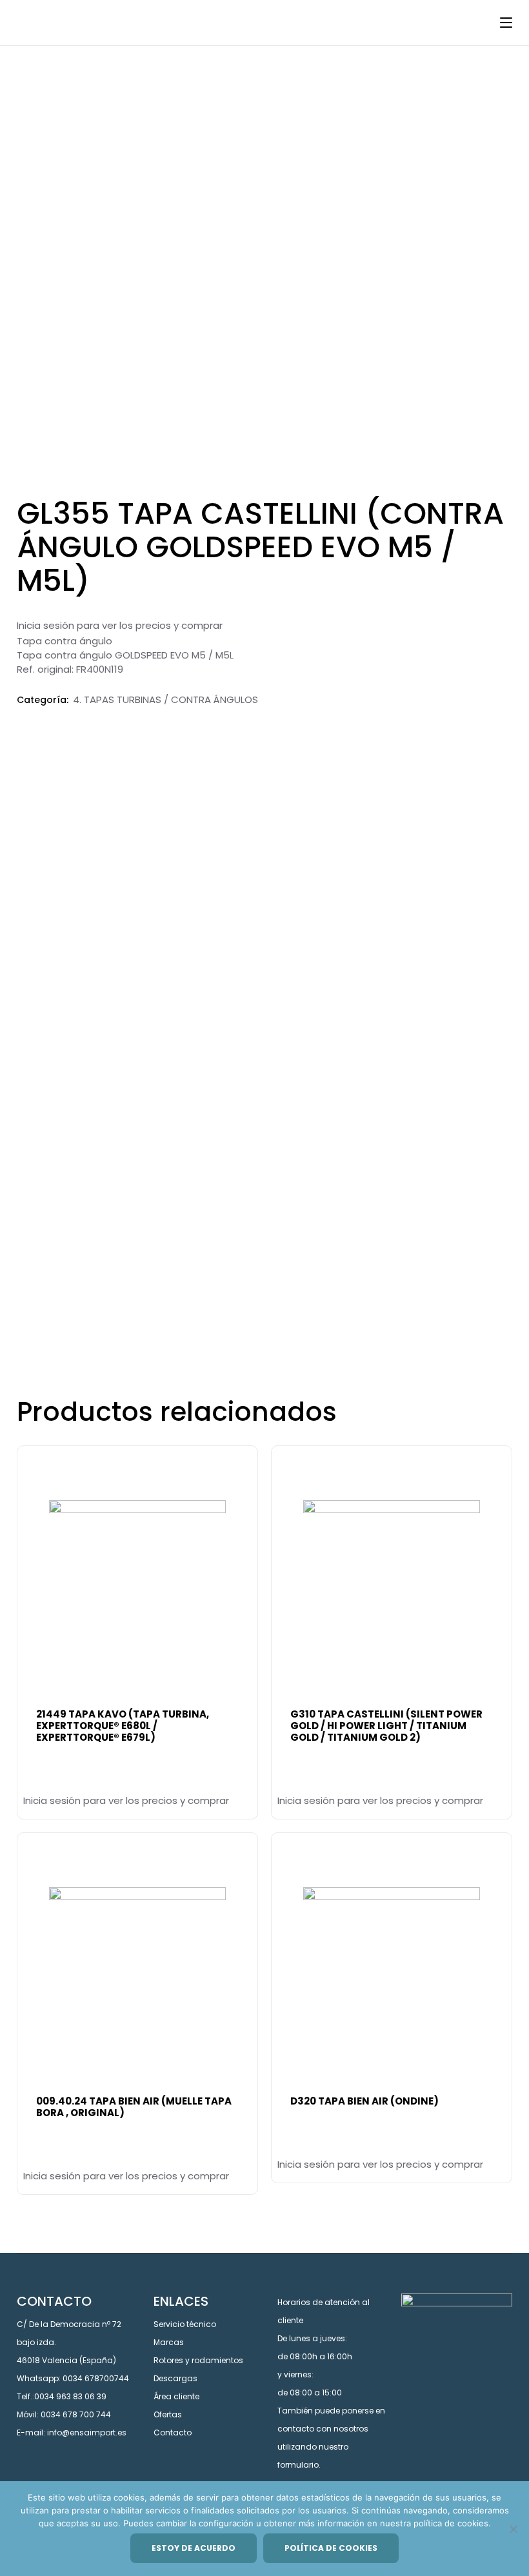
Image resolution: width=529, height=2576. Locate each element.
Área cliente (176, 2396)
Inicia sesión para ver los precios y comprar (120, 625)
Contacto (173, 2432)
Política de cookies (331, 2548)
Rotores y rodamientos (198, 2360)
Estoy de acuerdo (194, 2548)
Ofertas (168, 2414)
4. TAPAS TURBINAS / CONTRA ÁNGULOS (165, 699)
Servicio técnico (185, 2324)
